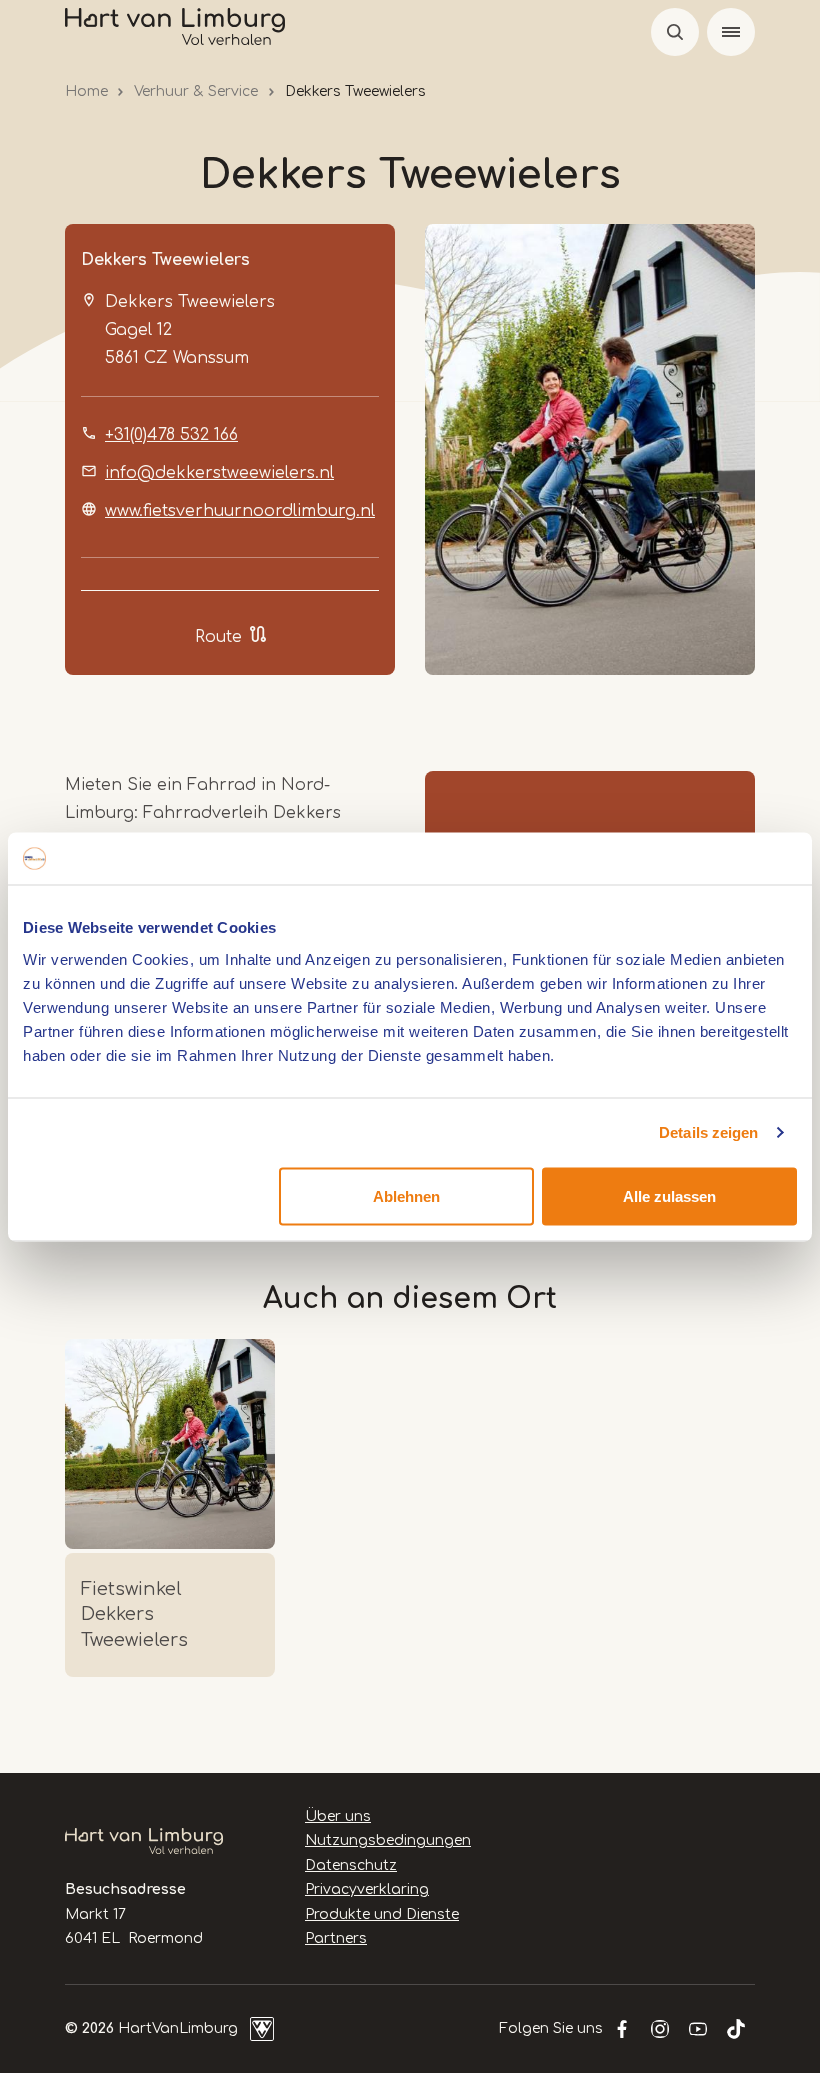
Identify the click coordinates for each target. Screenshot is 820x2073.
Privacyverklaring (367, 1889)
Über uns (338, 1816)
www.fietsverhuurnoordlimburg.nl (240, 511)
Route (218, 637)
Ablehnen (406, 1195)
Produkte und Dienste (382, 1914)
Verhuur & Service (196, 91)
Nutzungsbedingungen (388, 1840)
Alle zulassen (669, 1195)
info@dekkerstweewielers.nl (219, 473)
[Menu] (731, 32)
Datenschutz (351, 1865)
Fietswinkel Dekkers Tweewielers (134, 1614)
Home (86, 91)
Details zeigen (708, 1132)
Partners (336, 1938)
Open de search (675, 32)
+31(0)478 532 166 (171, 435)
